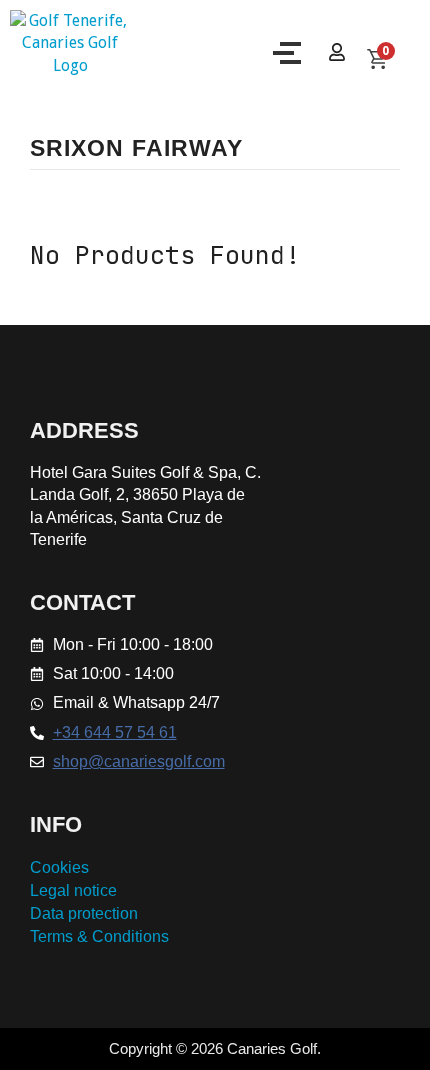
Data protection (84, 913)
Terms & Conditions (99, 936)
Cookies (59, 867)
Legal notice (73, 890)
